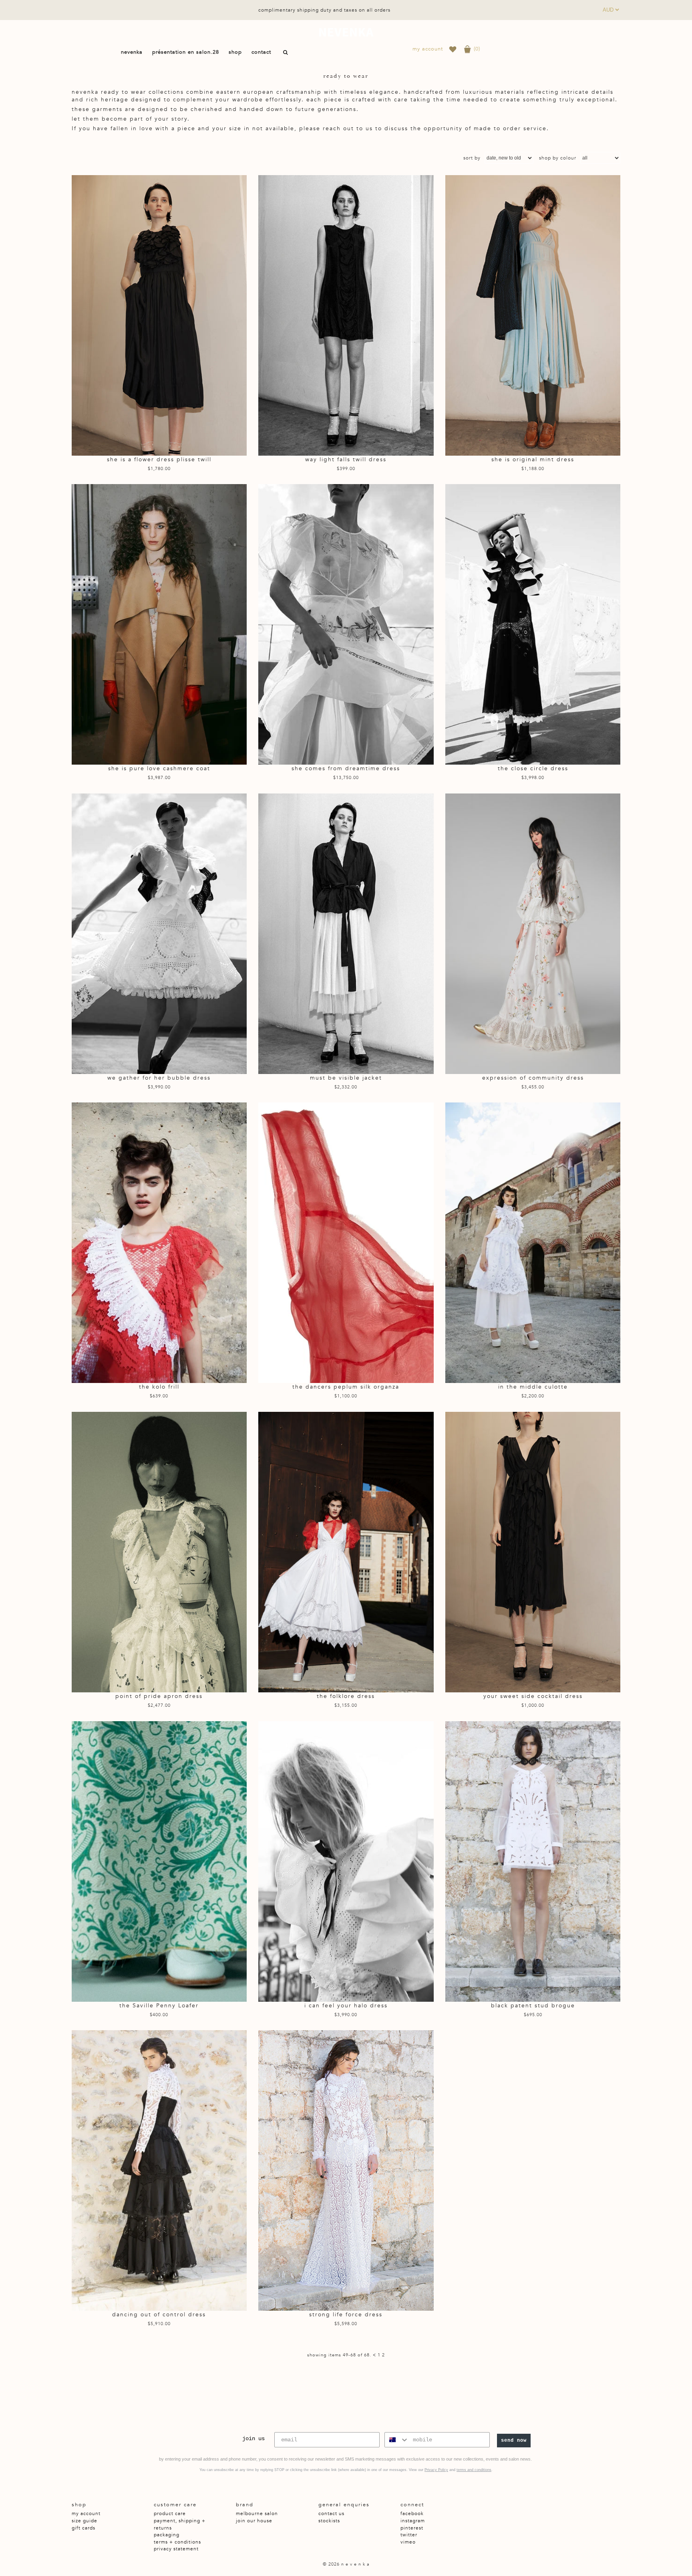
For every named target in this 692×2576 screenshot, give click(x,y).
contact (261, 52)
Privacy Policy (436, 2470)
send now (514, 2441)
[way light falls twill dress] (346, 315)
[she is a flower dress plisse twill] (159, 315)
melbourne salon (257, 2513)
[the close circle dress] (533, 624)
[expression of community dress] (533, 934)
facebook (412, 2513)
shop (235, 52)
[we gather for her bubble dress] (159, 934)
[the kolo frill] (159, 1243)
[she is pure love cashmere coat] (159, 624)
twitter (409, 2535)
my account (428, 49)
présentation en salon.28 (186, 52)
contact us (331, 2513)
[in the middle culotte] (533, 1243)
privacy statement (176, 2549)
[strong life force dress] (346, 2170)
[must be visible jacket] (346, 934)
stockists (329, 2521)
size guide (84, 2521)
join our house (254, 2521)
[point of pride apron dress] (159, 1552)
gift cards (83, 2528)
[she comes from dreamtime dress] (346, 624)
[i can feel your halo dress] (346, 1861)
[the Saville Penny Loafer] (159, 1861)
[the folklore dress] (346, 1552)
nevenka (346, 32)
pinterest (412, 2528)
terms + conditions (177, 2542)
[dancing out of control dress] (159, 2170)
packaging (167, 2535)
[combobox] (397, 2440)
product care (170, 2513)
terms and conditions (474, 2470)
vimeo (408, 2542)
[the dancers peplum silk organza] (346, 1243)
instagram (413, 2521)
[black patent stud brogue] (533, 1861)
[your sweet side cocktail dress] (533, 1552)
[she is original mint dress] (533, 315)
